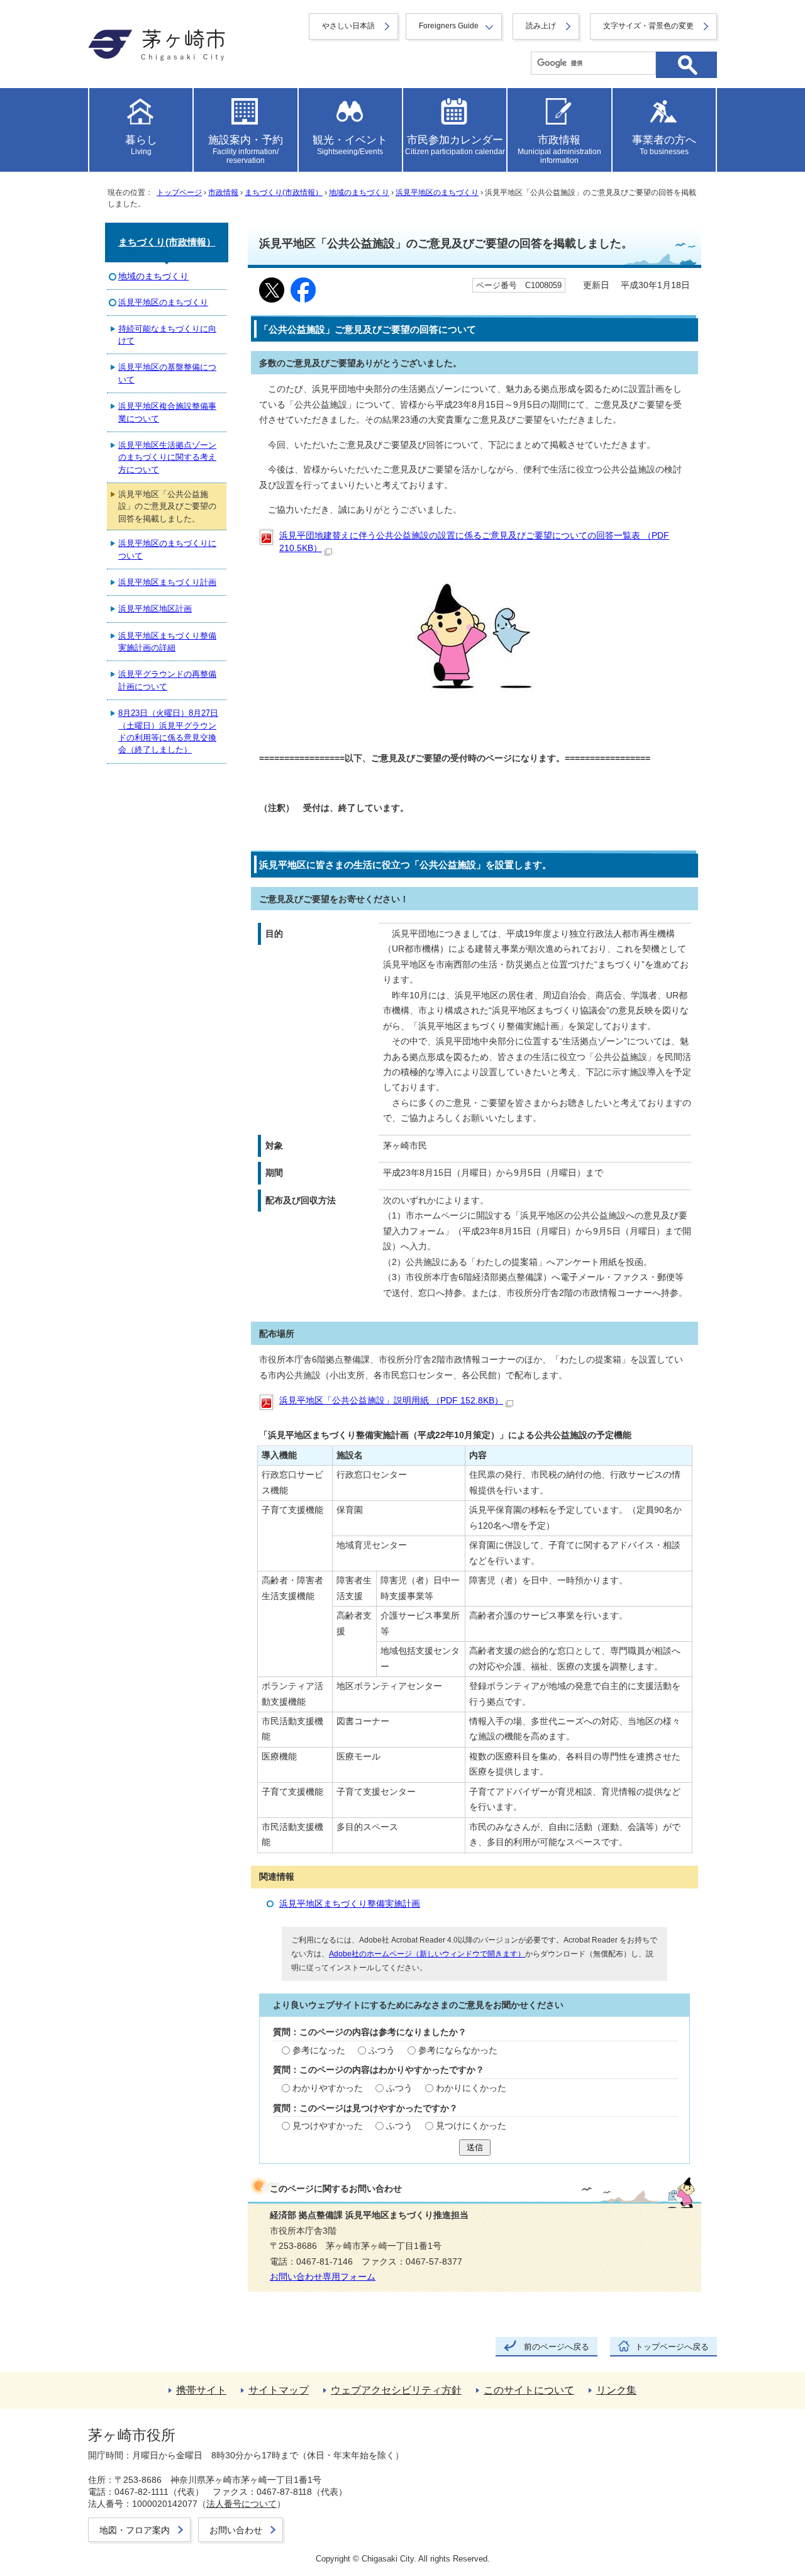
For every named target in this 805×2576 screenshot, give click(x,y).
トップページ (179, 192)
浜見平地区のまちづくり (437, 192)
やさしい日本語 (348, 26)
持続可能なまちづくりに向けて (167, 335)
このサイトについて (529, 2390)
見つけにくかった (471, 2126)
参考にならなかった (458, 2050)
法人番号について (241, 2504)
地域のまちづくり (359, 192)
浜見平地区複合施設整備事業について (167, 412)
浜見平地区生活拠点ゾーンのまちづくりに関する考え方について (167, 457)
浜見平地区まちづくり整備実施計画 (350, 1904)
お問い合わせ (236, 2530)
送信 (475, 2147)
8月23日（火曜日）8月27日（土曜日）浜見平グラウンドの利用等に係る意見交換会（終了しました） (168, 731)
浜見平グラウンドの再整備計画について (167, 680)
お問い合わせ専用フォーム (323, 2277)
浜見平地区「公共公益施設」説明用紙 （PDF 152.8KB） (391, 1401)
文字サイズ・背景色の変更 (648, 26)
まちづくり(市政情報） (284, 192)
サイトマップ (279, 2390)
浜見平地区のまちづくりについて (167, 549)
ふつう (382, 2050)
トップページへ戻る (672, 2347)
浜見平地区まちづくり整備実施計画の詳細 (167, 642)
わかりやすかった (328, 2088)
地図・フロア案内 (135, 2530)
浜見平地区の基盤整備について (167, 373)
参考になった (319, 2050)
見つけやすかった (328, 2126)
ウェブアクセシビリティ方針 (396, 2390)
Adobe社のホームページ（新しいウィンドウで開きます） (427, 1954)
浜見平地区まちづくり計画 (167, 582)
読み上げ (541, 26)
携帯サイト (201, 2390)
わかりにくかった (471, 2088)
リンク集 (616, 2390)
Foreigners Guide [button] (449, 26)
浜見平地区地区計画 (155, 609)
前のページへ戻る (557, 2347)
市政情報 (223, 192)
